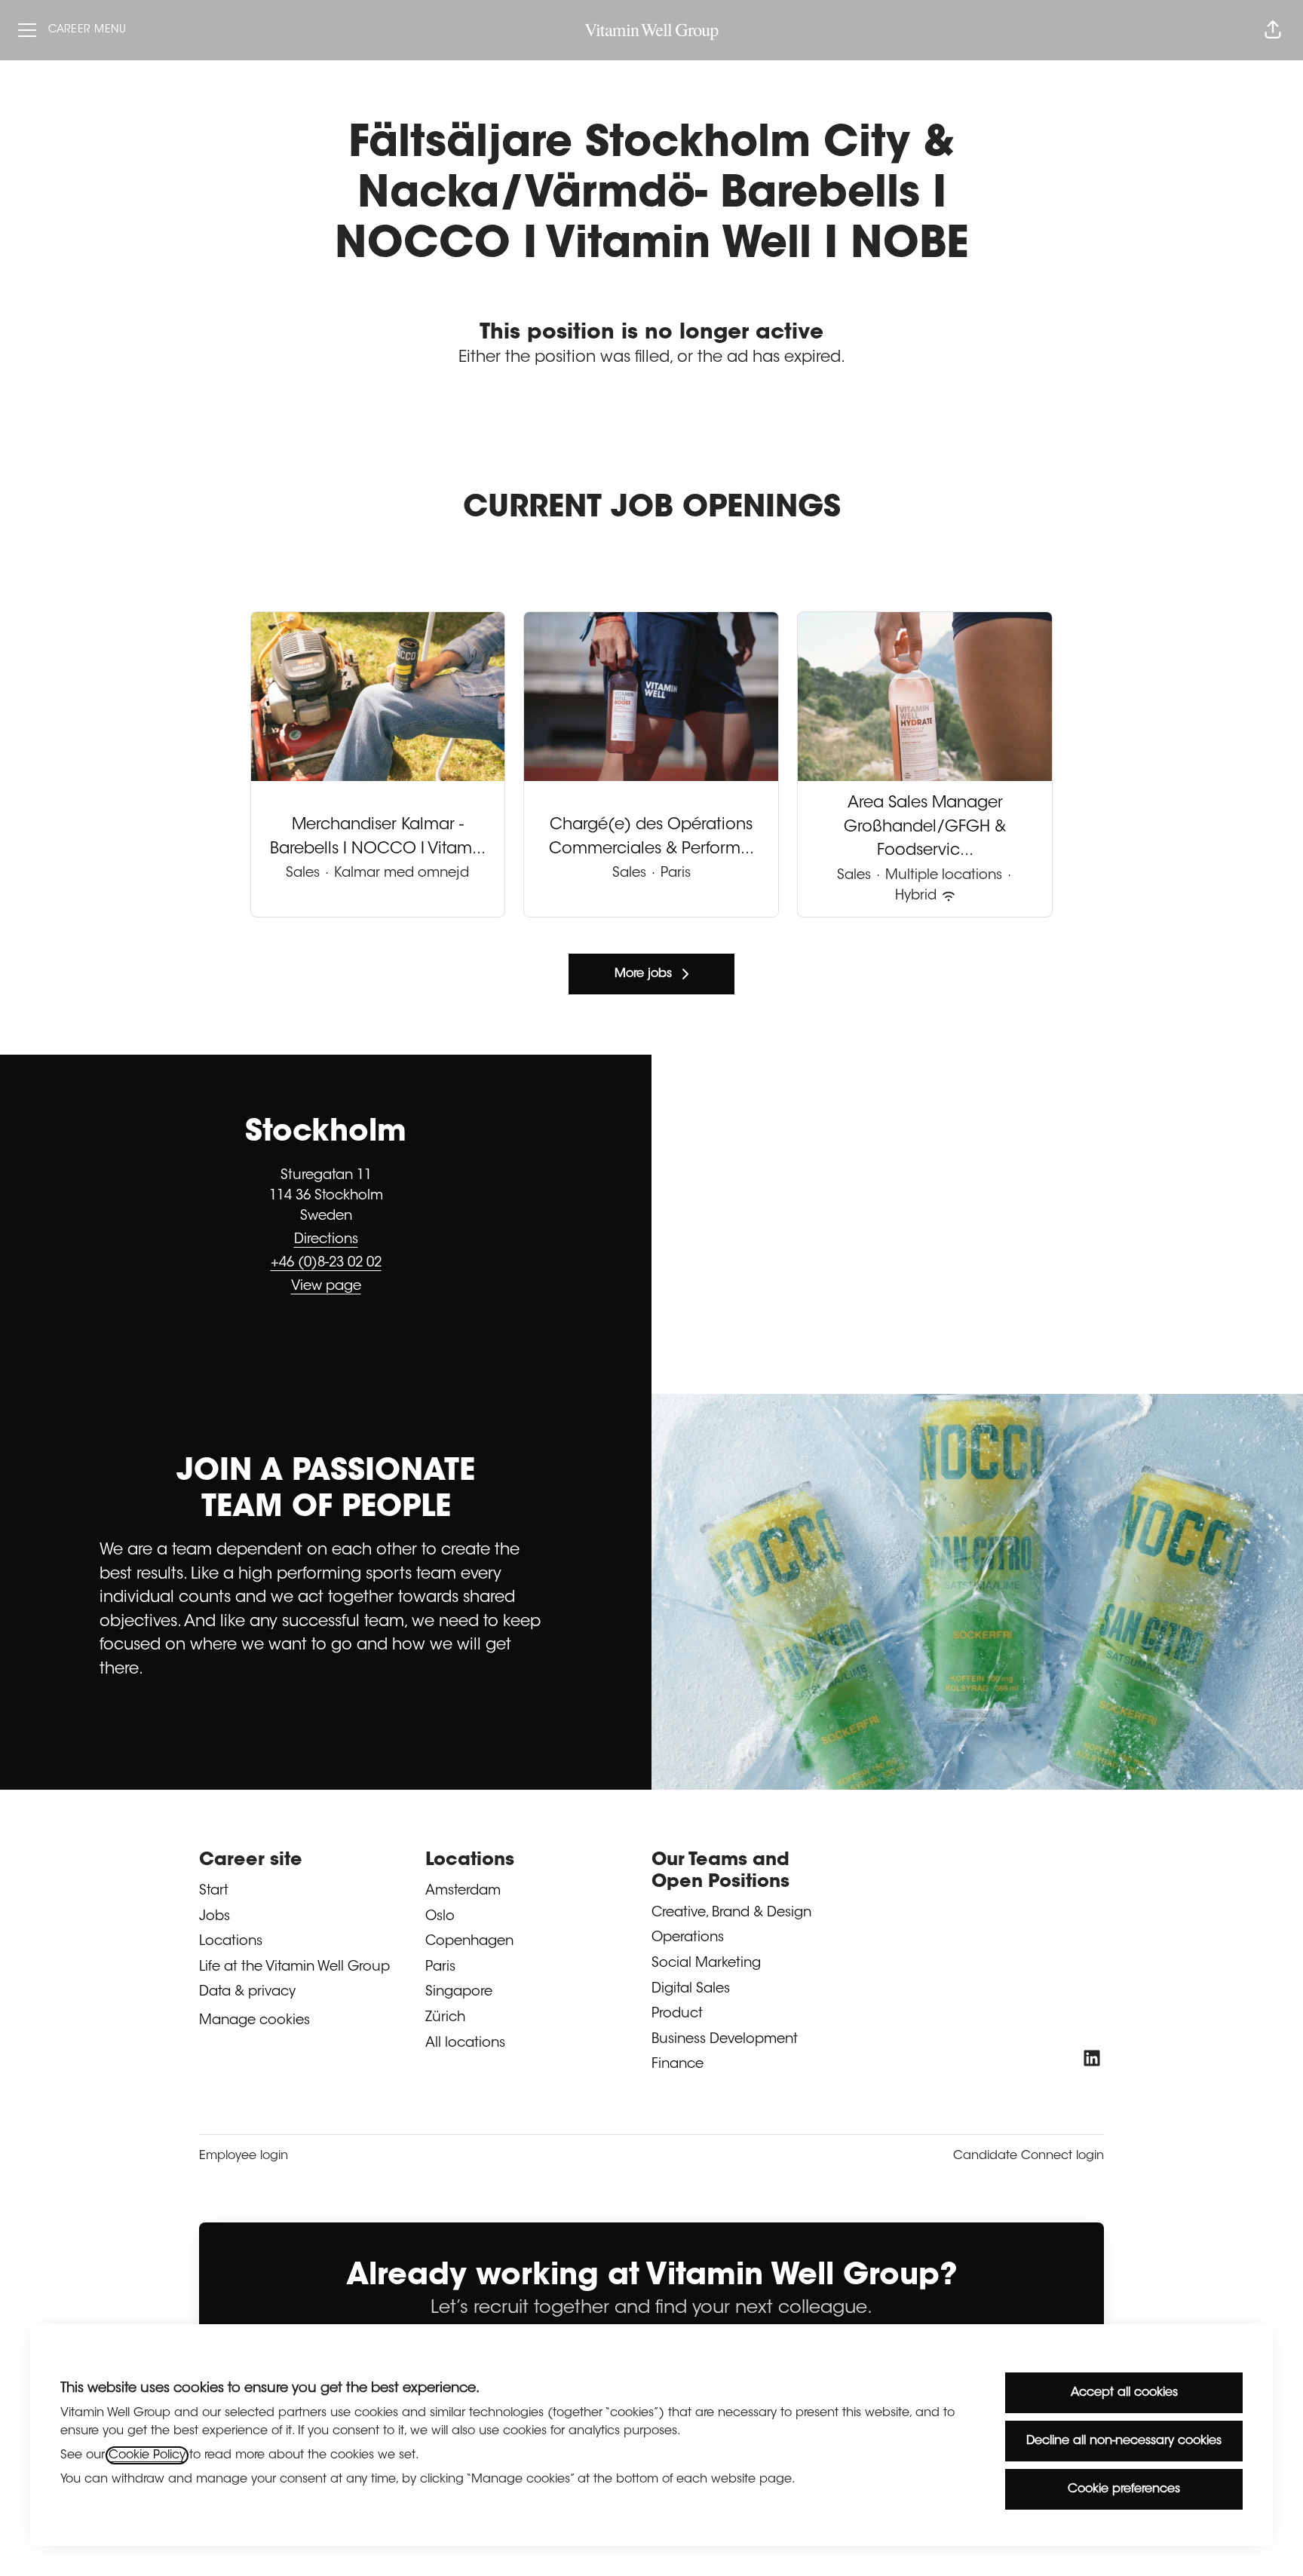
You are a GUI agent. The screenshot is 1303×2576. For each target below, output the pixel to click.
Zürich (445, 2018)
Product (677, 2014)
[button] (1273, 30)
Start (214, 1891)
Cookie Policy (147, 2455)
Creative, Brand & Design (731, 1913)
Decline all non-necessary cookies (1124, 2441)
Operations (688, 1938)
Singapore (459, 1992)
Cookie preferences (1124, 2489)
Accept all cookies (1124, 2393)
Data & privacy (247, 1992)
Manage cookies (254, 2021)
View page (326, 1287)
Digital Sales (691, 1989)
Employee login (244, 2156)
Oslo (440, 1917)
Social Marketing (706, 1964)
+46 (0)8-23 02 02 (326, 1263)
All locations (465, 2044)
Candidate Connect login (1029, 2156)
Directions (326, 1240)
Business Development (725, 2040)
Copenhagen (469, 1942)
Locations (231, 1942)
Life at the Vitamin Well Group (294, 1968)
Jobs (215, 1917)
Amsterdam (463, 1891)
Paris (440, 1968)
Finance (678, 2065)
